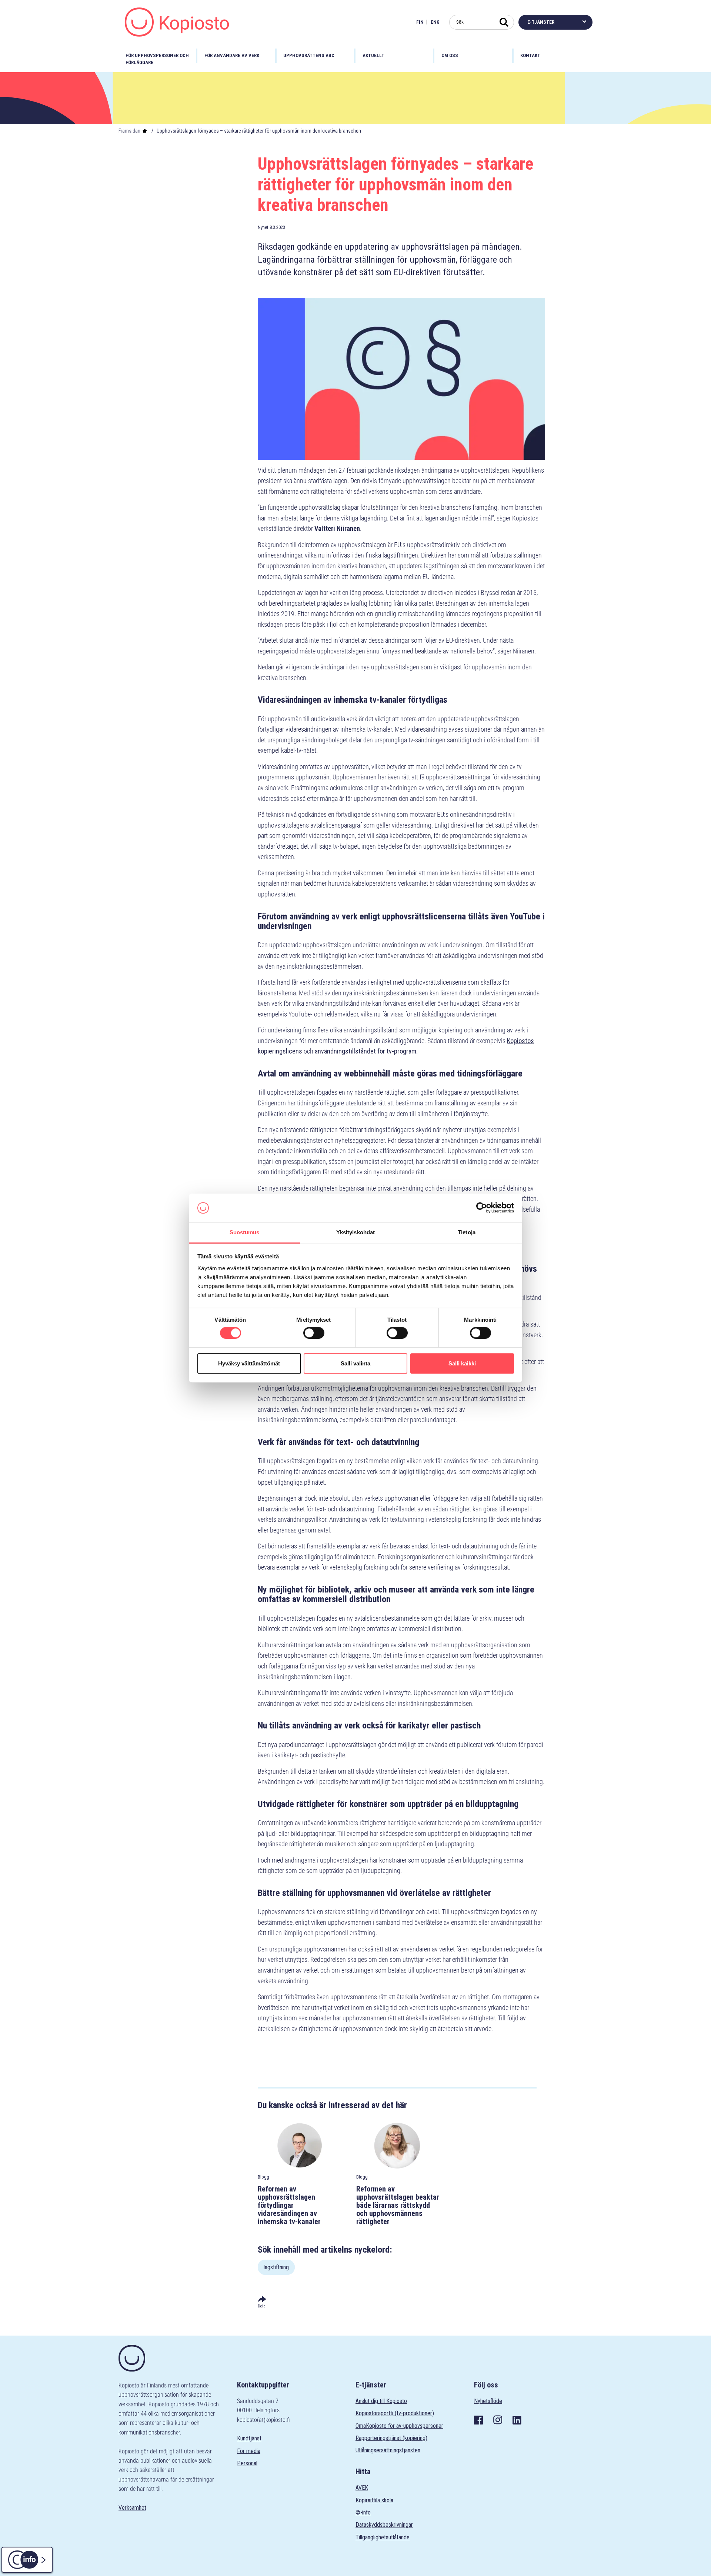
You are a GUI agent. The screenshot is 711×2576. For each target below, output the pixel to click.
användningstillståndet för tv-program (365, 1051)
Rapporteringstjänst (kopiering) (391, 2438)
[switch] (314, 1333)
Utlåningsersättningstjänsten (388, 2450)
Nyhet (263, 227)
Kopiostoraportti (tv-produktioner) (395, 2413)
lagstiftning (276, 2267)
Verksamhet (132, 2508)
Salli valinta (355, 1363)
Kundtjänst (249, 2438)
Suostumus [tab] (245, 1232)
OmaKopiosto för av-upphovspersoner (399, 2426)
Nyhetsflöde (488, 2401)
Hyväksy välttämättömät (249, 1363)
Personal (247, 2463)
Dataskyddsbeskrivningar (384, 2525)
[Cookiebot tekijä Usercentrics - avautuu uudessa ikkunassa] (482, 1208)
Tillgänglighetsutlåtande (383, 2537)
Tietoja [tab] (467, 1232)
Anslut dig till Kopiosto (381, 2401)
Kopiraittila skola (374, 2500)
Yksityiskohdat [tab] (355, 1232)
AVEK (362, 2488)
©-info (363, 2512)
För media (249, 2451)
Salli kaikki (462, 1363)
